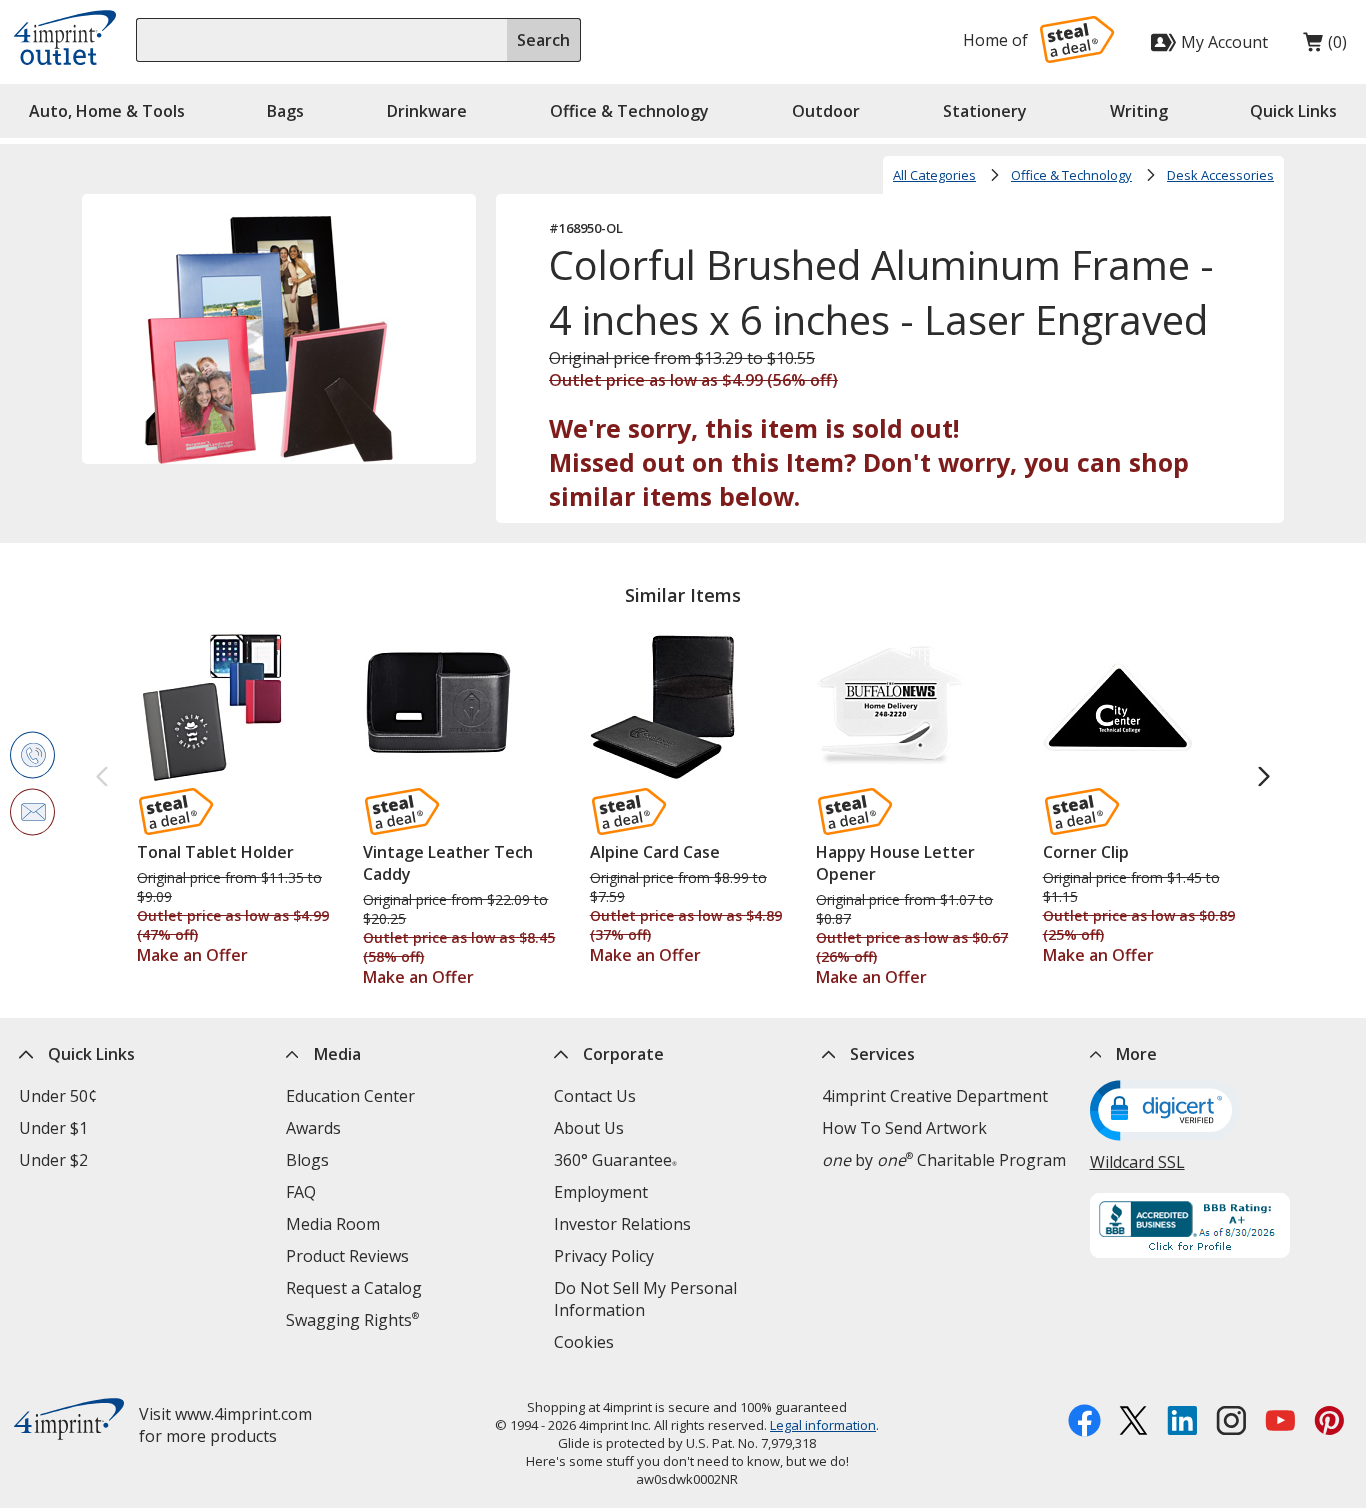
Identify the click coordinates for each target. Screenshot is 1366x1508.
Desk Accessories (1220, 175)
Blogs (307, 1160)
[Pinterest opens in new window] (1329, 1423)
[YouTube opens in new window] (1280, 1423)
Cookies (584, 1342)
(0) (1325, 47)
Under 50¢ (58, 1096)
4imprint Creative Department (935, 1096)
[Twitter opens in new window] (1133, 1423)
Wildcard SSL (1137, 1162)
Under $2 (53, 1160)
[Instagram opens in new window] (1231, 1423)
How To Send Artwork (904, 1128)
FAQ (301, 1192)
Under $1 (53, 1128)
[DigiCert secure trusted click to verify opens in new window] (1165, 1113)
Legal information (823, 1425)
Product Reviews (347, 1256)
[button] (1293, 111)
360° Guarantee (615, 1160)
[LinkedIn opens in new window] (1182, 1423)
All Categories (934, 175)
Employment (601, 1192)
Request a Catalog (354, 1288)
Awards (313, 1128)
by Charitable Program (944, 1160)
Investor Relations (622, 1224)
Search (543, 40)
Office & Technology (1071, 175)
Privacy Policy (604, 1256)
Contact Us (595, 1096)
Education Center (350, 1096)
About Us (589, 1128)
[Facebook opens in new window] (1084, 1423)
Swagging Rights (352, 1320)
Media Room (333, 1224)
